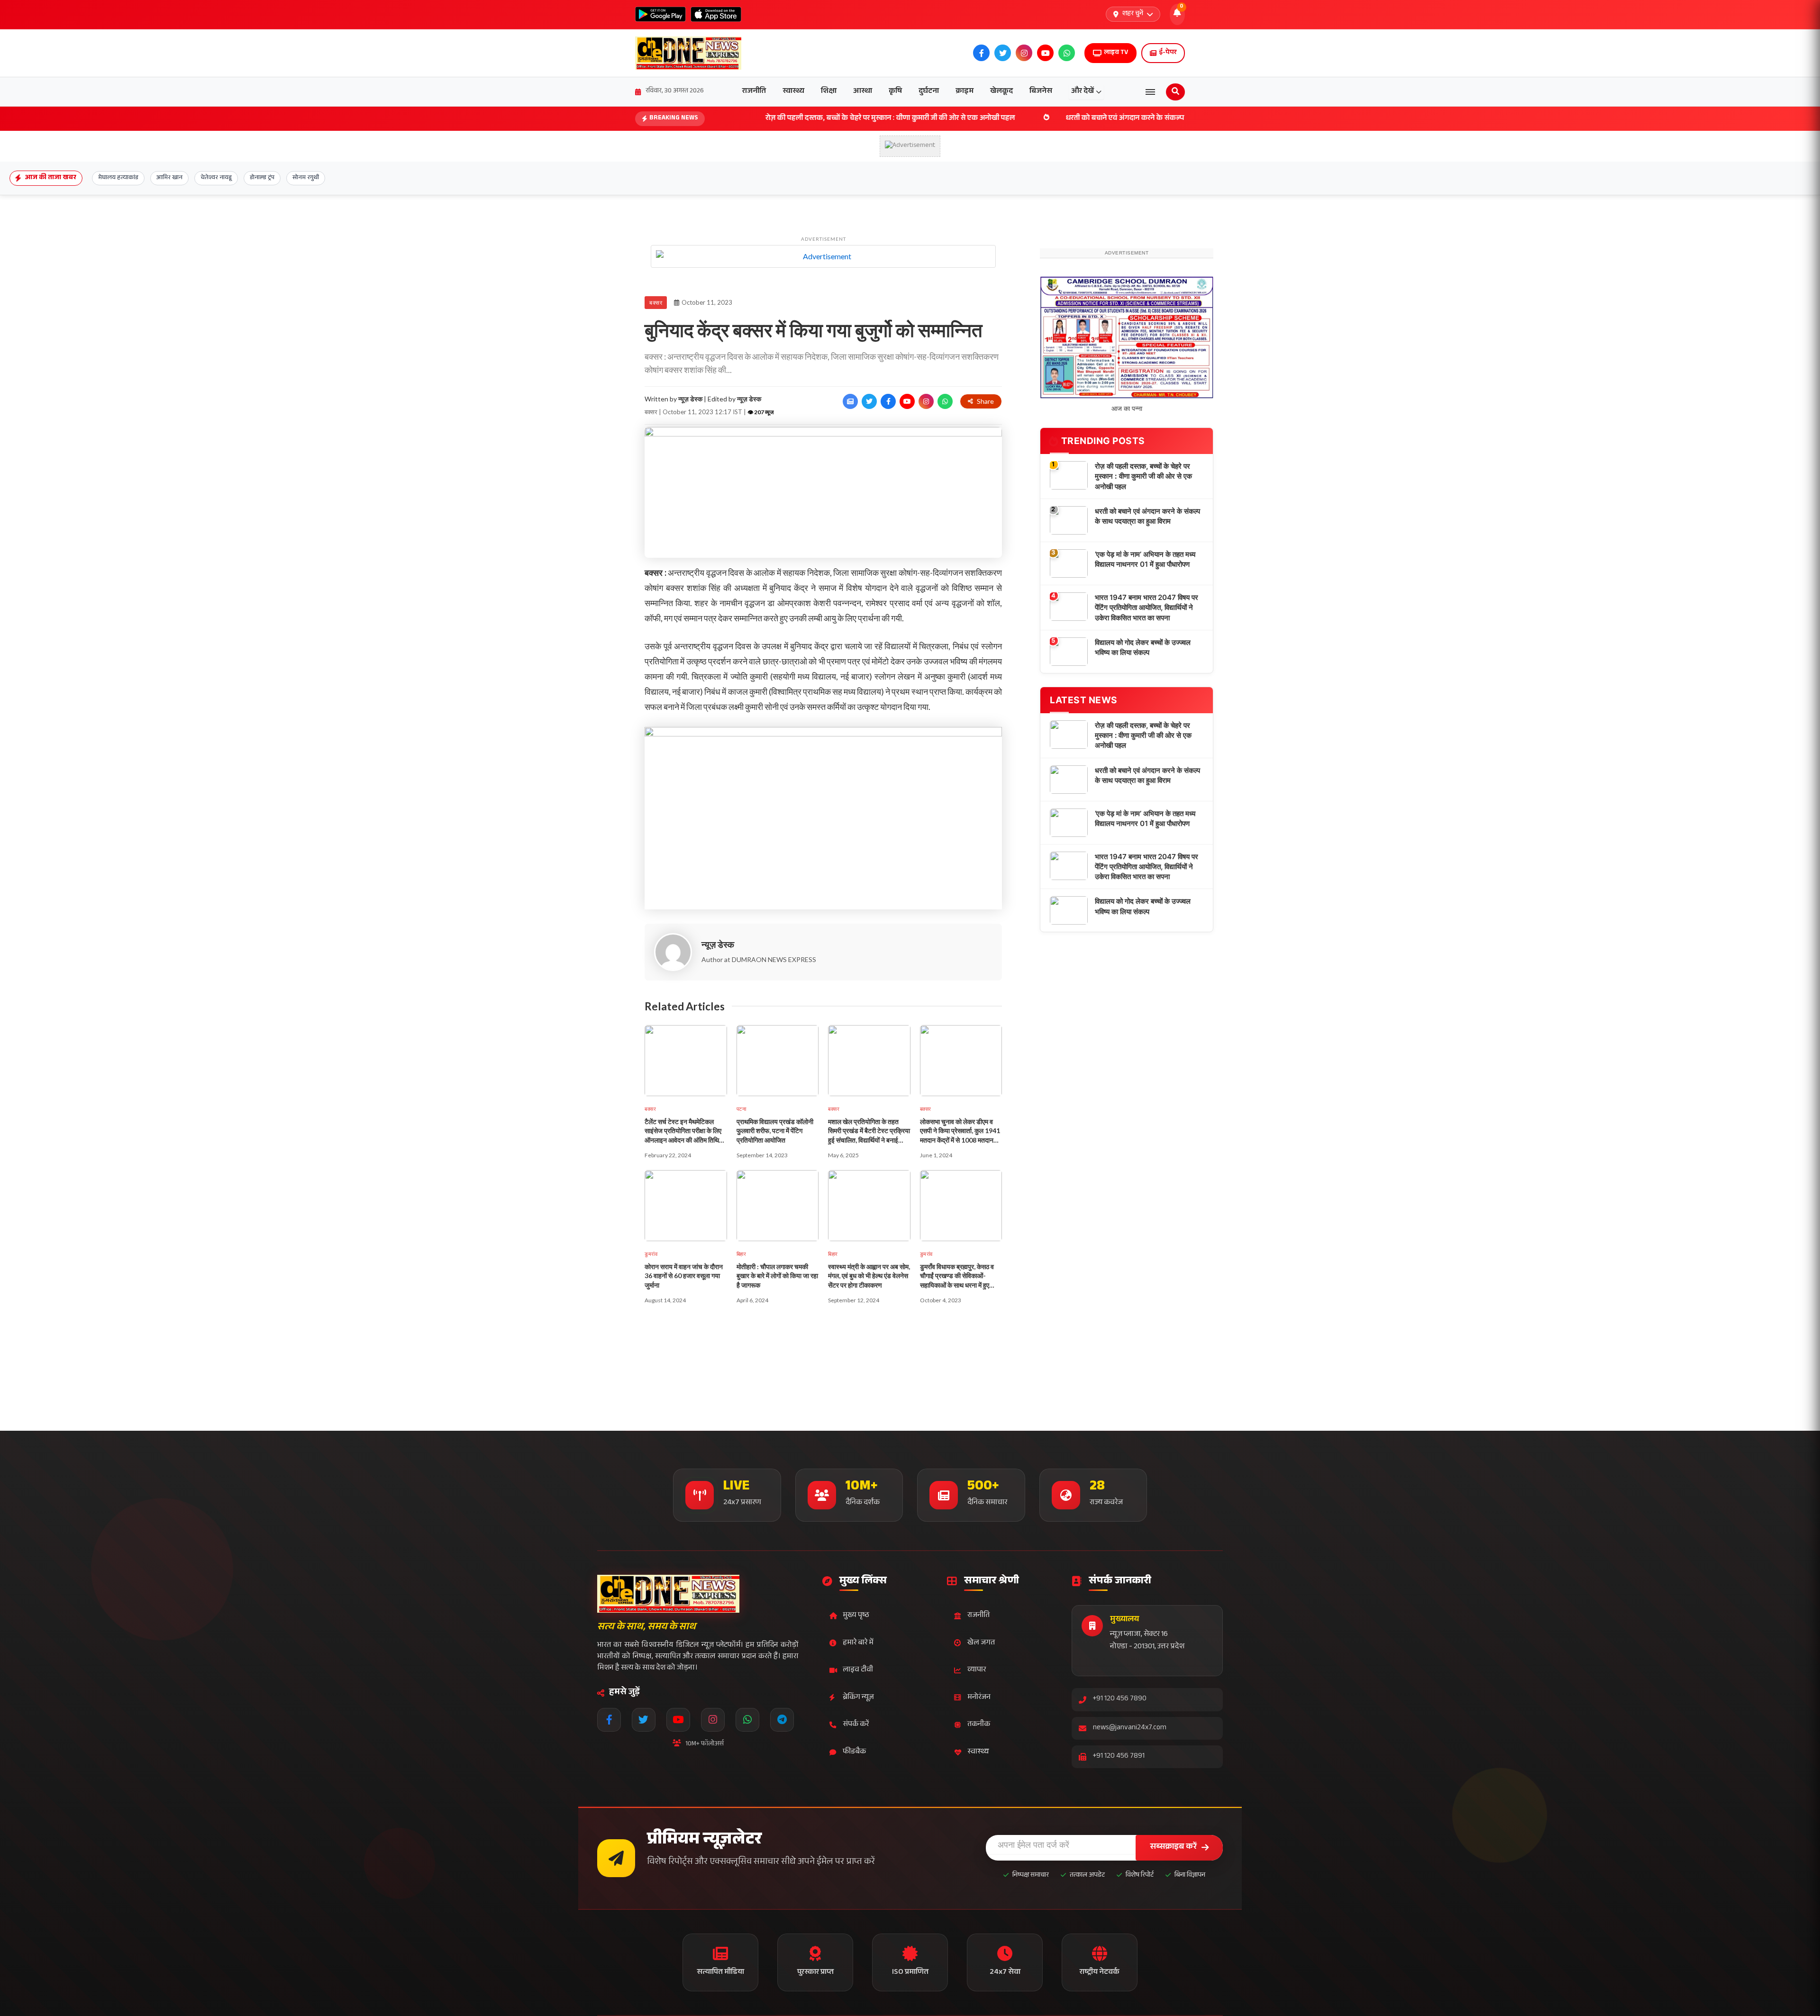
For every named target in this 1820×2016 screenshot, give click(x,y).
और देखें (1083, 92)
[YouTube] (678, 1720)
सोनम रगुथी (306, 178)
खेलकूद (1001, 92)
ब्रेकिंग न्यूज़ (858, 1698)
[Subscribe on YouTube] (907, 401)
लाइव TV (1116, 53)
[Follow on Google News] (850, 401)
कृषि (895, 92)
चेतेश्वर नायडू (216, 178)
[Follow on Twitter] (869, 401)
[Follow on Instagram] (926, 401)
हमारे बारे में (858, 1643)
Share (985, 401)
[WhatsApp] (747, 1720)
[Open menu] (1150, 92)
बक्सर (656, 303)
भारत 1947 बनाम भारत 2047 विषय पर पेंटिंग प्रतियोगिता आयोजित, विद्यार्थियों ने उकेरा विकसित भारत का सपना (1147, 687)
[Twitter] (644, 1720)
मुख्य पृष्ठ (856, 1616)
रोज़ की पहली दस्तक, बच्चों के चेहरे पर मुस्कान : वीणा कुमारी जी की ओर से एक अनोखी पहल (764, 119)
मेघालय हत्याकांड (118, 178)
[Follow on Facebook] (888, 401)
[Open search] (1175, 92)
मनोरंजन (979, 1698)
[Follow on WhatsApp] (945, 401)
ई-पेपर (1168, 53)
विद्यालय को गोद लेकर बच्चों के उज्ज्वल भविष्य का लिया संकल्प (1143, 726)
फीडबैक (854, 1752)
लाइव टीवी (858, 1670)
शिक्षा (829, 92)
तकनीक (979, 1725)
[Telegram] (782, 1720)
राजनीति (754, 92)
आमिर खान (169, 178)
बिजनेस (1041, 92)
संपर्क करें (856, 1725)
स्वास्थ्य (793, 92)
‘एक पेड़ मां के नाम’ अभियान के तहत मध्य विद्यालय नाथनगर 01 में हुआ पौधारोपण (1145, 638)
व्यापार (977, 1670)
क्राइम (965, 92)
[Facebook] (609, 1720)
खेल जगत (981, 1643)
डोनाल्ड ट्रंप (262, 178)
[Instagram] (713, 1720)
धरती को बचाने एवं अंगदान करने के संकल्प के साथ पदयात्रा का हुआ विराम (1041, 119)
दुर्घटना (929, 92)
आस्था (863, 92)
